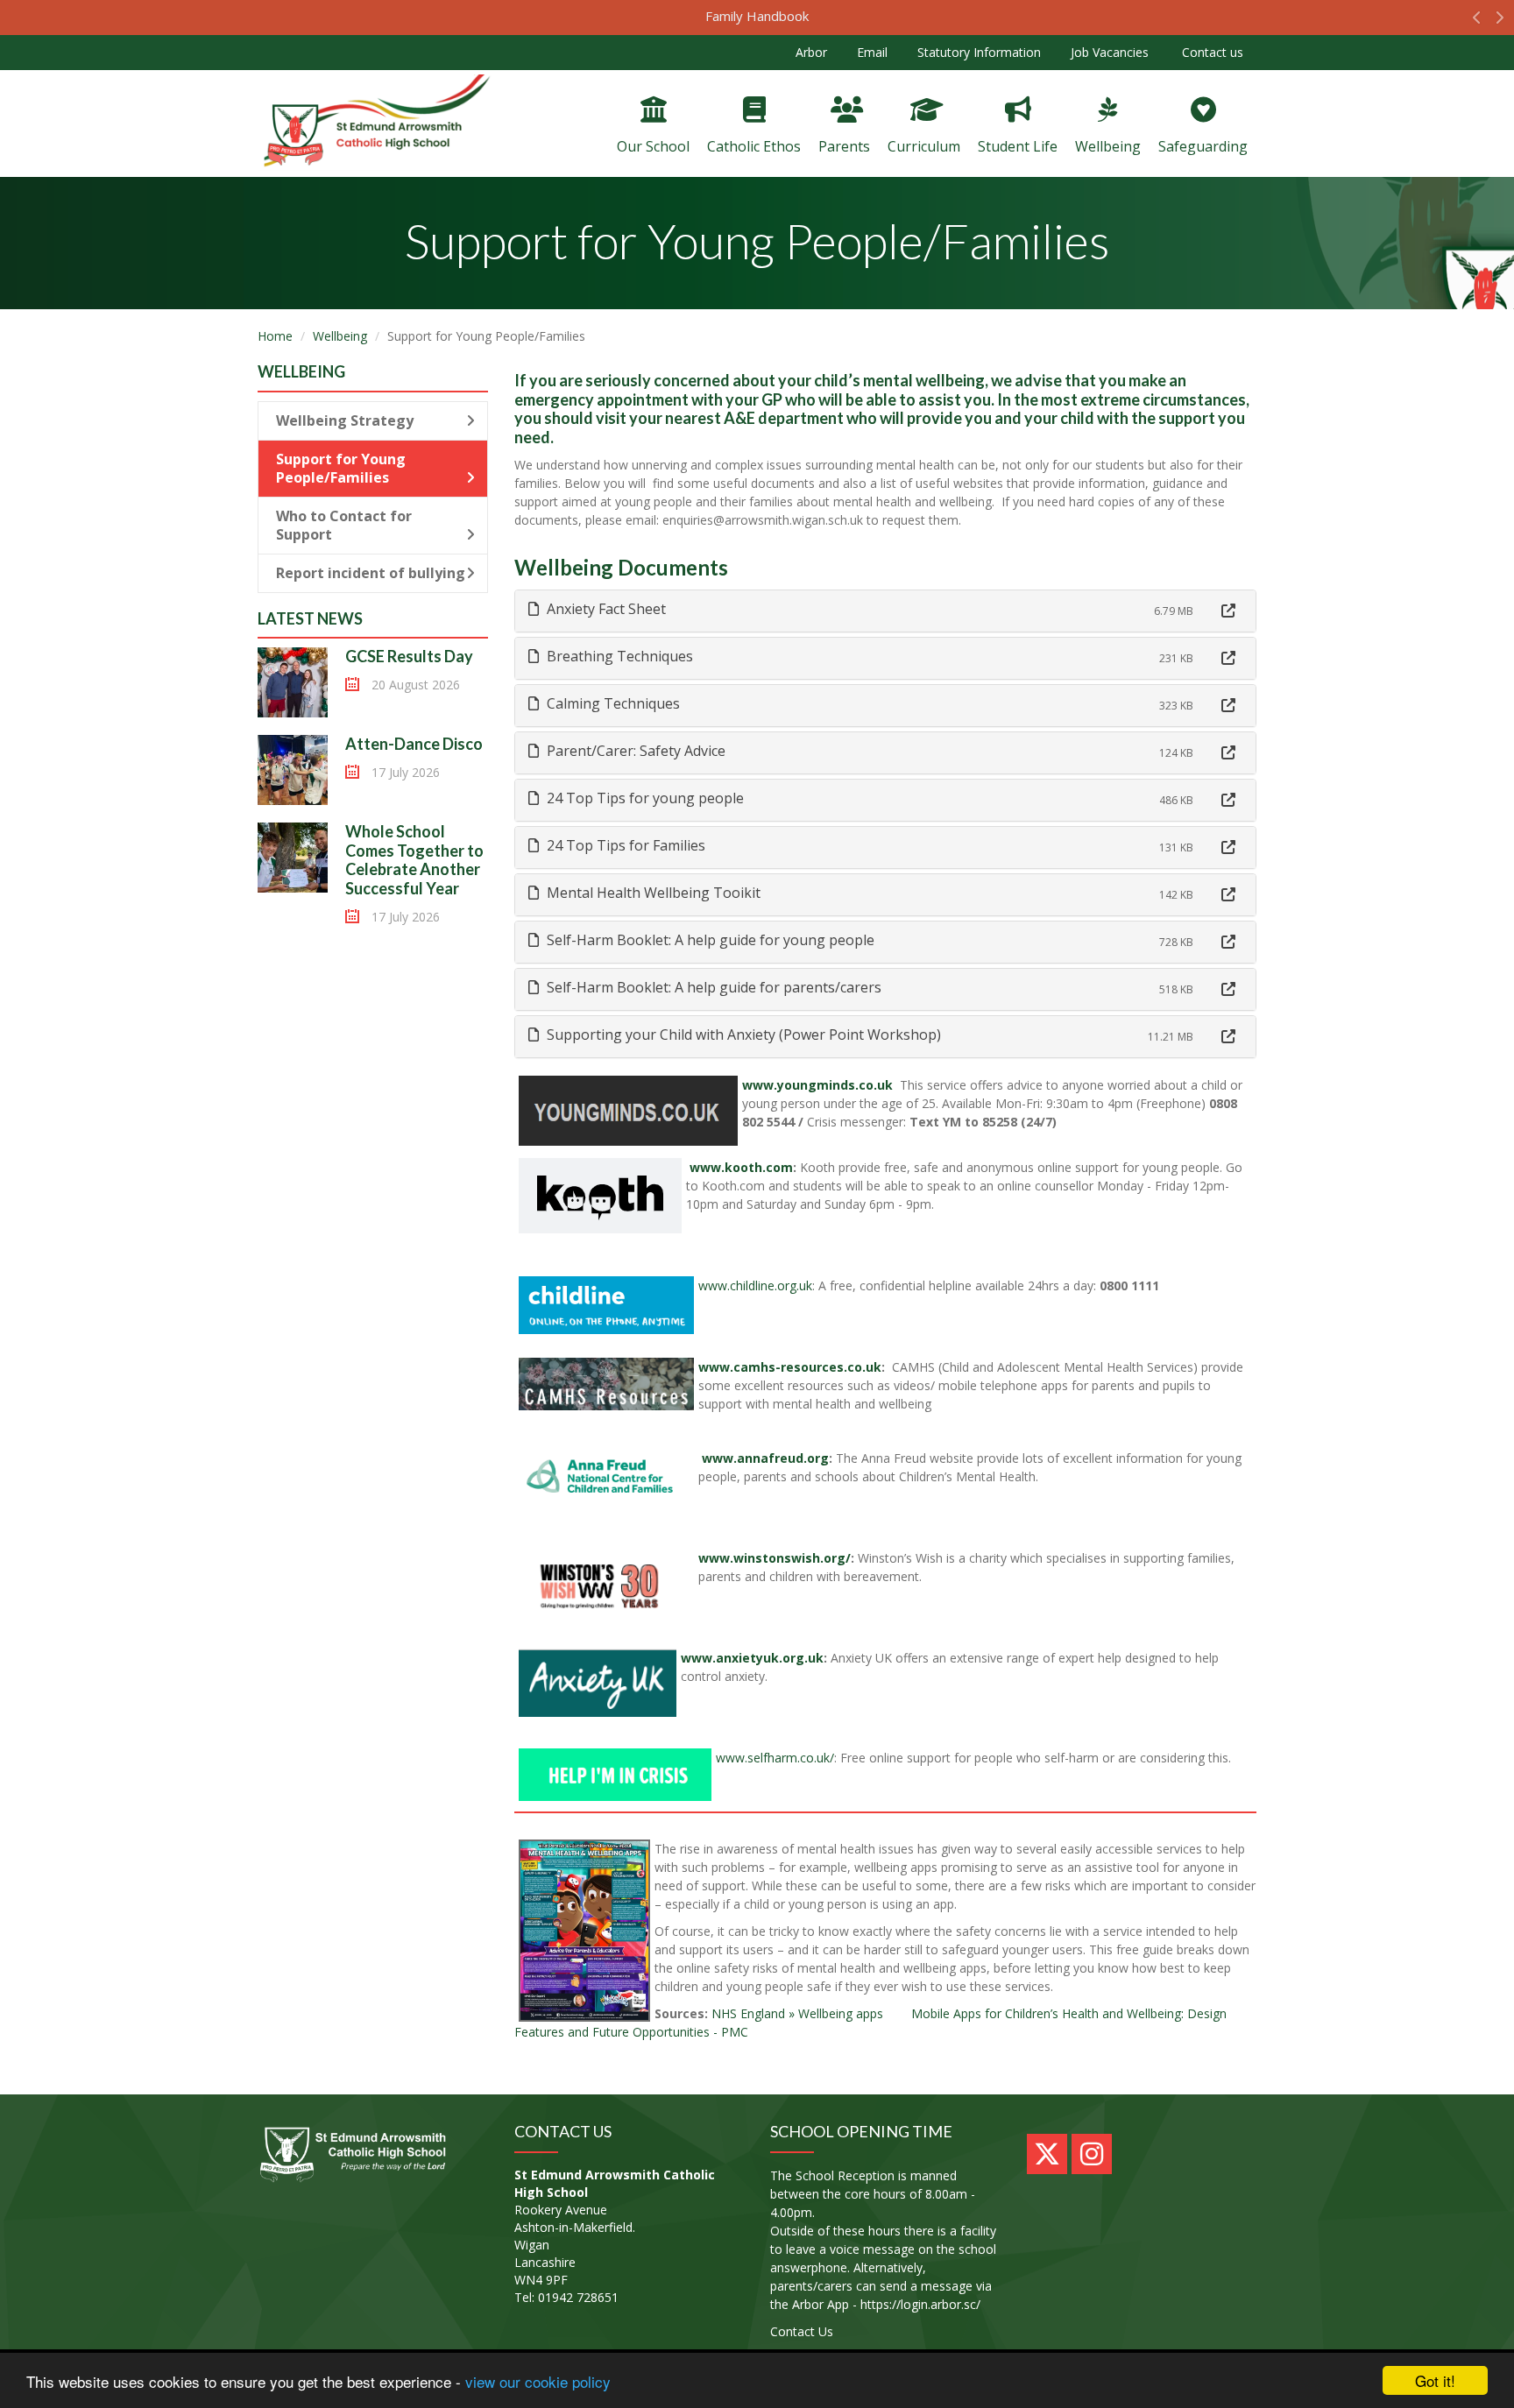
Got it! (1435, 2380)
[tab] (886, 611)
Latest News (310, 618)
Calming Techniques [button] (612, 703)
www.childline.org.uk (755, 1285)
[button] (1477, 22)
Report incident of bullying (371, 573)
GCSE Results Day (410, 656)
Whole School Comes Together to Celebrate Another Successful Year (414, 860)
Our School (653, 146)
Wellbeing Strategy (345, 420)
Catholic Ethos (754, 146)
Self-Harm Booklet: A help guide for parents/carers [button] (712, 987)
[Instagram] (1092, 2154)
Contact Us (802, 2331)
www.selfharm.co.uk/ (775, 1758)
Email (872, 52)
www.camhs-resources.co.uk (790, 1367)
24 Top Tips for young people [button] (644, 798)
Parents (844, 146)
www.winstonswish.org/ (775, 1558)
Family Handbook (757, 16)
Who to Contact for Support (344, 525)
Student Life (1018, 146)
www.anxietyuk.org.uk (752, 1658)
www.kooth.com (739, 1167)
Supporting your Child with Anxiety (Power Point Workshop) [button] (742, 1035)
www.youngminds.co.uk (817, 1085)
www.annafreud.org (764, 1458)
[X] (1047, 2154)
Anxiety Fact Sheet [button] (605, 609)
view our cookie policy (538, 2381)
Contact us (1211, 52)
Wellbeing (1108, 146)
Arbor (811, 52)
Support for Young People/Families (341, 468)
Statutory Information (979, 52)
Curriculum (924, 146)
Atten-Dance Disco (414, 744)
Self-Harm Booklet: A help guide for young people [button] (709, 940)
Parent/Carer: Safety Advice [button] (634, 751)
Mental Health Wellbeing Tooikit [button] (652, 893)
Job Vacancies (1110, 52)
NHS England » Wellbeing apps (797, 2013)
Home (275, 336)
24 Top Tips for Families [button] (624, 845)
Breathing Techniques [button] (618, 656)
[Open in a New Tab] (1228, 611)
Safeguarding (1203, 146)
